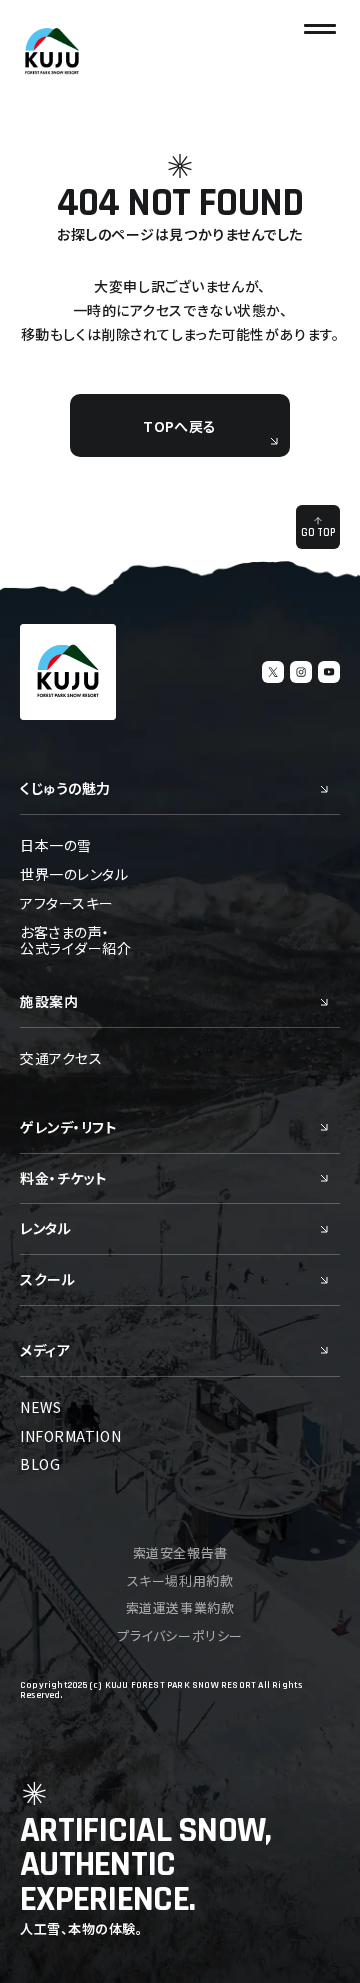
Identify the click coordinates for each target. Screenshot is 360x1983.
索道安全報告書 (180, 1552)
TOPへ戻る (179, 426)
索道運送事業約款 (180, 1607)
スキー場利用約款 (180, 1580)
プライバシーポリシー (179, 1635)
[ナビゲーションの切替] (320, 29)
